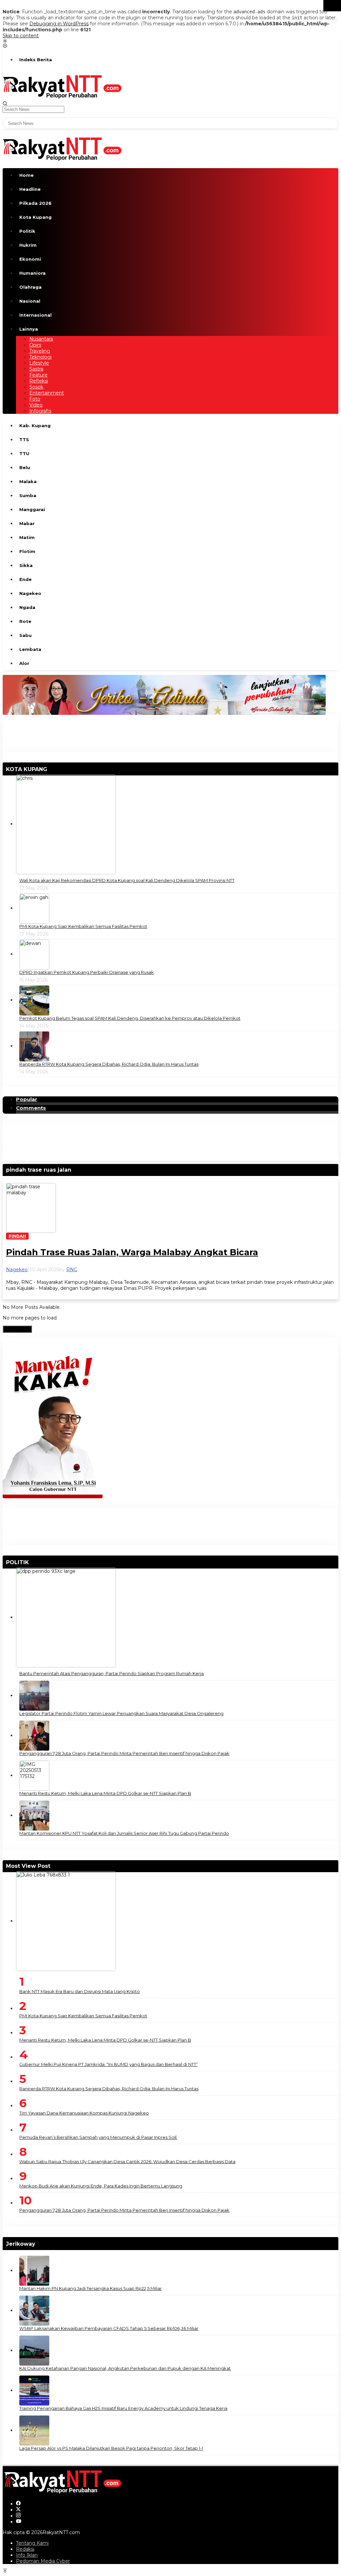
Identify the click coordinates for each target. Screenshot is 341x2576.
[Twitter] (18, 2510)
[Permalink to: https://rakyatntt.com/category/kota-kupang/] (50, 769)
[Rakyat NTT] (62, 86)
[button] (332, 6)
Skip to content (21, 36)
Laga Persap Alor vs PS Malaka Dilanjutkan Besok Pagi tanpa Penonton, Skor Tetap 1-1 (111, 2448)
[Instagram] (18, 2516)
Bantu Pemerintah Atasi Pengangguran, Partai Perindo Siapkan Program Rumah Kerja (112, 1673)
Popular (27, 1099)
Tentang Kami (32, 2543)
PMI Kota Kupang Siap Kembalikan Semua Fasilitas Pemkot (83, 926)
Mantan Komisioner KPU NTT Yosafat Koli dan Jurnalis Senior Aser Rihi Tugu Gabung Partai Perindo (124, 1833)
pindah (17, 1236)
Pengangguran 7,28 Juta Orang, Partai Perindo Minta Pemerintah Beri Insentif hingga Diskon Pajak (124, 1753)
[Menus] (5, 42)
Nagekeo (17, 1270)
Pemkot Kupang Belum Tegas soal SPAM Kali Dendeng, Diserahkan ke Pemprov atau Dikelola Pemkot (130, 1018)
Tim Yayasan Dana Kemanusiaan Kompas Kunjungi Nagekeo (84, 2113)
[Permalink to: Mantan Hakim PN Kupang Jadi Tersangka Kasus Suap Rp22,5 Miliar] (34, 2270)
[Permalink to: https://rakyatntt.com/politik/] (32, 1562)
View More (17, 1329)
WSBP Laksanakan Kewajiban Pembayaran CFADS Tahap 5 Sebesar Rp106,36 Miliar (109, 2328)
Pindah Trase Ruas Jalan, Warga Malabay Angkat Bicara (132, 1252)
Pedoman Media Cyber (43, 2561)
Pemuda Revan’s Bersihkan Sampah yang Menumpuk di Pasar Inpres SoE (98, 2137)
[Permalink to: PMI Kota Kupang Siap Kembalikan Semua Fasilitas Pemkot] (34, 908)
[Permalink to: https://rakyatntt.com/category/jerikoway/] (38, 2244)
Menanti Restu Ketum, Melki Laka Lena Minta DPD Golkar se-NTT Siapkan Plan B (105, 1793)
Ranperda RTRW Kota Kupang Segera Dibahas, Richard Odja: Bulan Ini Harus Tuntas (109, 1064)
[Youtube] (19, 2522)
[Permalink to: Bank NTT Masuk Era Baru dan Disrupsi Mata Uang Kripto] (66, 1921)
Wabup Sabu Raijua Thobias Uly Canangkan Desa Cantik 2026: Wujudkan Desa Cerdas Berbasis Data (127, 2161)
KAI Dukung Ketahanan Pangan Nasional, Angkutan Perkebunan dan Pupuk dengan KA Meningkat (125, 2368)
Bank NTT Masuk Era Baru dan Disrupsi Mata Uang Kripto (80, 1991)
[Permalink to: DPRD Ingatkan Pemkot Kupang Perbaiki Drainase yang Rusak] (34, 954)
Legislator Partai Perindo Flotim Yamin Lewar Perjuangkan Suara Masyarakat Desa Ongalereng (121, 1713)
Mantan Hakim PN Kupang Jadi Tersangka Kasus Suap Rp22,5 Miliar (91, 2288)
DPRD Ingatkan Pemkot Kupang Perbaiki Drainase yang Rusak (87, 972)
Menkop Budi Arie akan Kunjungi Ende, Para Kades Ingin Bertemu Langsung (101, 2186)
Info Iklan (27, 2555)
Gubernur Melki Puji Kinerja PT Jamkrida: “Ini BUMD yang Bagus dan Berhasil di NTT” (109, 2064)
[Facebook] (18, 2504)
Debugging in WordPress (59, 24)
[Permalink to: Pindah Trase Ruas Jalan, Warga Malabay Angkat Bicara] (31, 1208)
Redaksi (25, 2549)
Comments (31, 1108)
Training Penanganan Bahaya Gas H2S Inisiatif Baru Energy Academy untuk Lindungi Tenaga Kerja (123, 2408)
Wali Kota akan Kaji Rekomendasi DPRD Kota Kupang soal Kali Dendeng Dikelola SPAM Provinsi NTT (127, 880)
